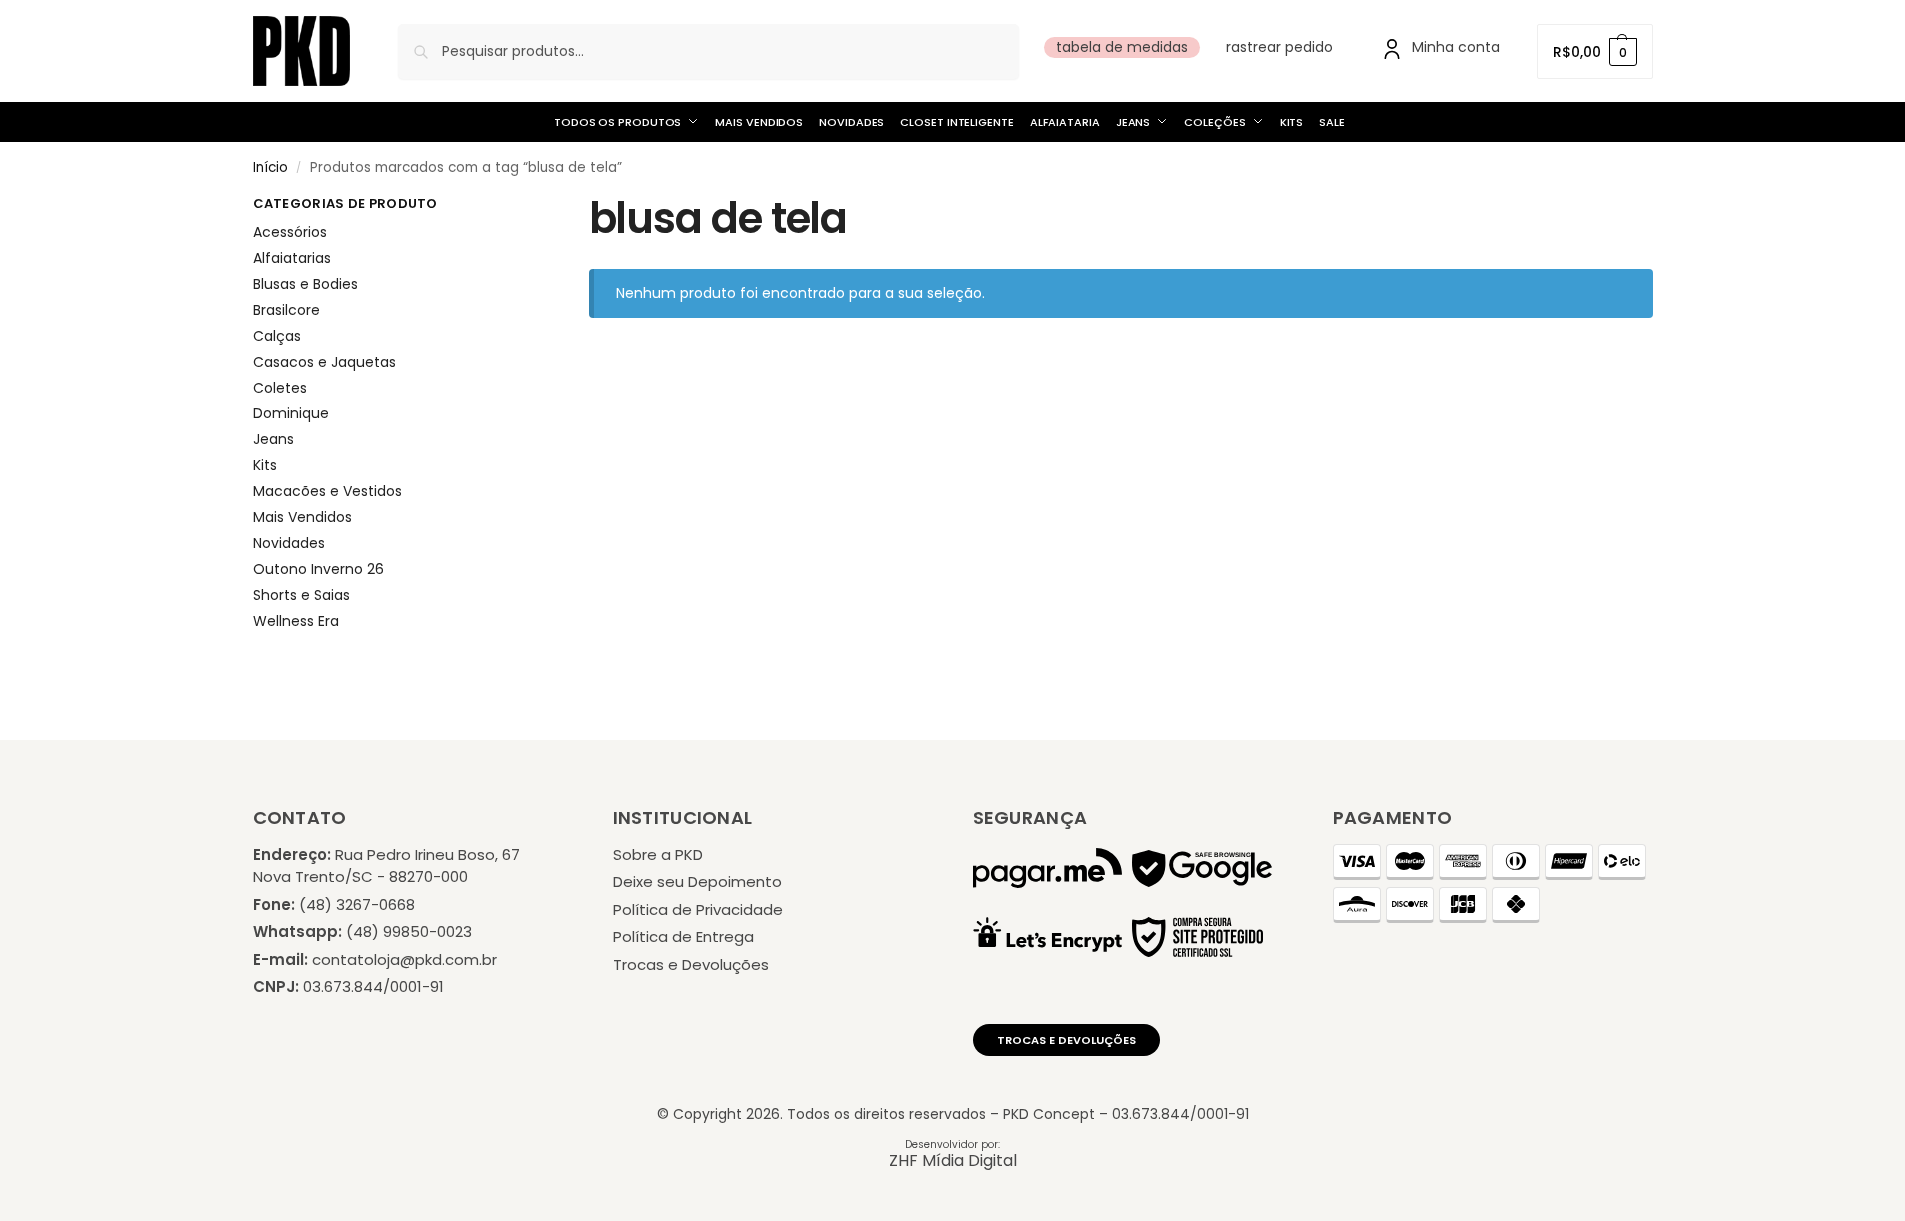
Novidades (289, 543)
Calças (277, 336)
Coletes (280, 388)
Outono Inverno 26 (318, 569)
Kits (265, 465)
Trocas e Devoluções (691, 964)
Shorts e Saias (301, 595)
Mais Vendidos (302, 517)
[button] (1594, 51)
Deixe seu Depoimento (697, 881)
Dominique (291, 413)
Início (270, 167)
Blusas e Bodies (305, 284)
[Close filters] (497, 207)
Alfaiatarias (292, 258)
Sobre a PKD (658, 854)
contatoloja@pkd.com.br (404, 959)
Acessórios (290, 232)
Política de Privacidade (698, 909)
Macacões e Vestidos (327, 491)
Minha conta (1456, 47)
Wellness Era (296, 621)
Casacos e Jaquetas (324, 362)
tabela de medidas (1122, 47)
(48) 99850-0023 (409, 931)
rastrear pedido (1279, 47)
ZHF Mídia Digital (953, 1160)
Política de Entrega (683, 936)
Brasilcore (286, 310)
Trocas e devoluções (1066, 1040)
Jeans (273, 439)
